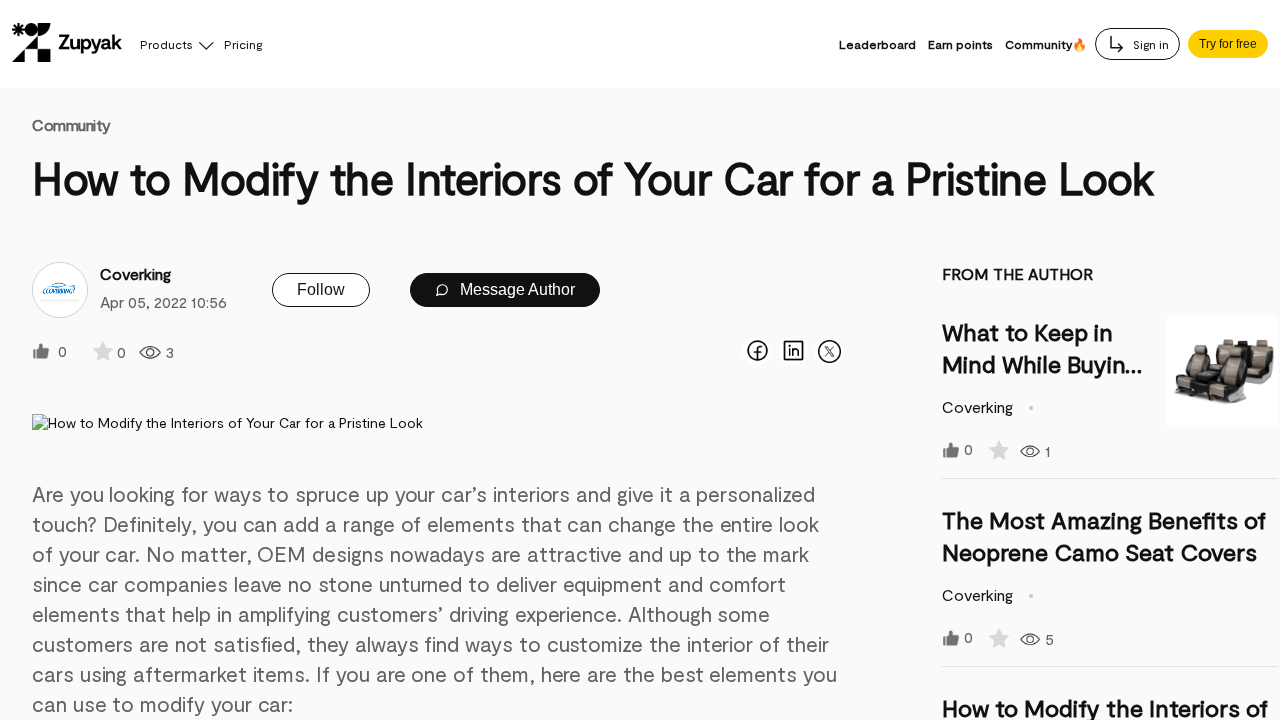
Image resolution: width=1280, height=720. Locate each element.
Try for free (1228, 44)
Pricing (243, 44)
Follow (321, 289)
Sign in (1149, 44)
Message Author (515, 289)
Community (71, 124)
